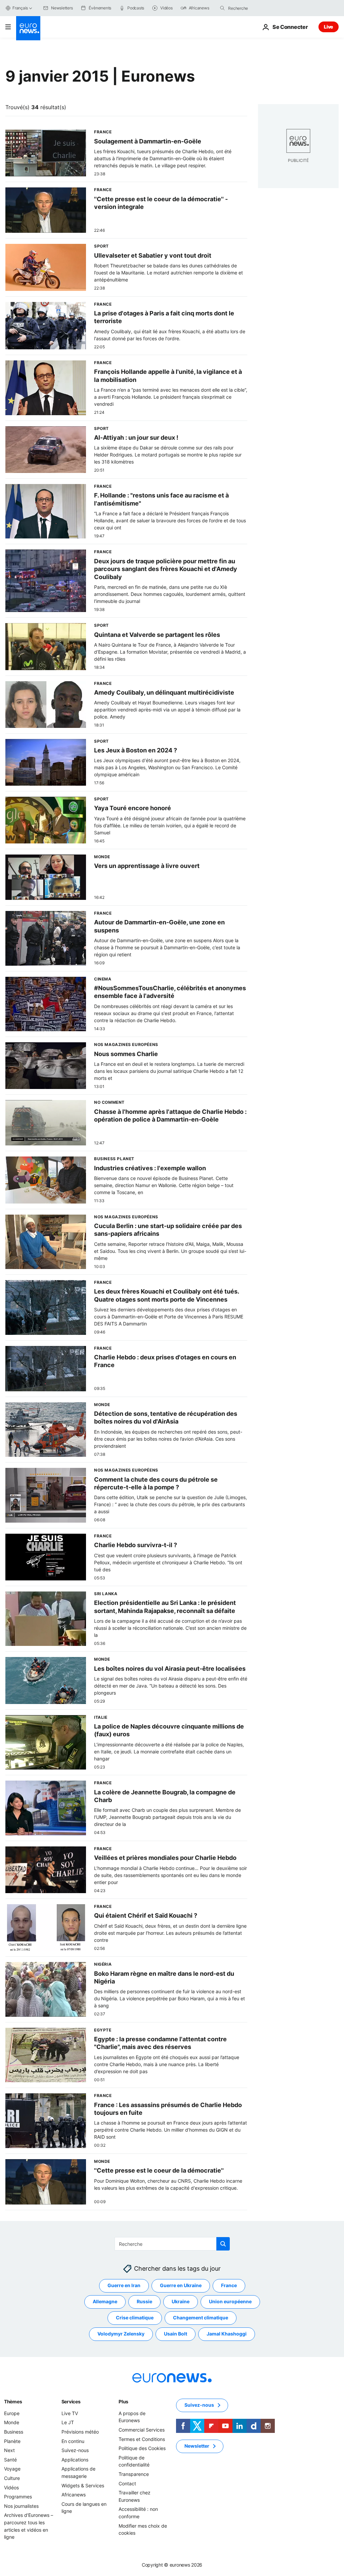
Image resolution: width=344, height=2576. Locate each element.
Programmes (18, 2497)
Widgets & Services (83, 2485)
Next (9, 2450)
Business (14, 2432)
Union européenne (230, 2301)
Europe (12, 2413)
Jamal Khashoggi (227, 2334)
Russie (144, 2301)
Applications (75, 2460)
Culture (12, 2478)
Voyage (12, 2469)
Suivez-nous (75, 2450)
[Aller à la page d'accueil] (28, 28)
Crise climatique (135, 2318)
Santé (10, 2460)
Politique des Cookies (142, 2448)
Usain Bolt (176, 2334)
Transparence (134, 2474)
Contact (127, 2483)
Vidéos (11, 2487)
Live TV (70, 2413)
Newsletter (197, 2446)
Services (71, 2402)
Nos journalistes (21, 2506)
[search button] (222, 8)
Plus (123, 2402)
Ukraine (181, 2301)
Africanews (74, 2495)
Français (20, 8)
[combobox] (256, 8)
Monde (12, 2422)
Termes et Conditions (142, 2439)
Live (329, 27)
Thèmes (13, 2402)
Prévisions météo (80, 2432)
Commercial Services (142, 2430)
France (229, 2285)
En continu (73, 2441)
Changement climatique (201, 2318)
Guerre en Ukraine (181, 2285)
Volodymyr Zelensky (121, 2334)
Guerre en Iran (124, 2285)
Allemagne (105, 2301)
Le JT (68, 2422)
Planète (12, 2441)
